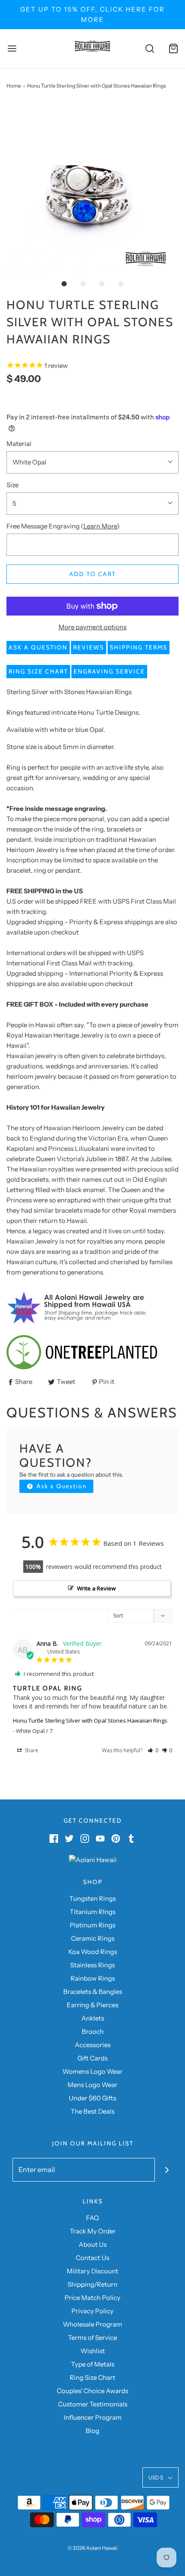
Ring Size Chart (38, 671)
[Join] (167, 2170)
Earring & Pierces (92, 2005)
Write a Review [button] (96, 1588)
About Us (93, 2244)
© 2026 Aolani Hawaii (92, 2548)
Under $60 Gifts (92, 2098)
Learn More (100, 526)
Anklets (93, 2018)
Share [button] (31, 1750)
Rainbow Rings (93, 1978)
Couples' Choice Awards (92, 2391)
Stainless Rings (92, 1965)
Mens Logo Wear (92, 2085)
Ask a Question (38, 647)
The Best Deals (92, 2111)
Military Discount (92, 2271)
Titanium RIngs (92, 1912)
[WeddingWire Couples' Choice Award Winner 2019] (93, 1859)
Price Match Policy (92, 2298)
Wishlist (93, 2351)
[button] (92, 188)
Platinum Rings (92, 1925)
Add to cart (92, 574)
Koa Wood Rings (93, 1952)
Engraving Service (109, 671)
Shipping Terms (139, 647)
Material (19, 444)
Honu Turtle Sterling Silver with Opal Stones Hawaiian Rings (90, 1720)
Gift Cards (92, 2058)
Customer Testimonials (93, 2404)
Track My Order (93, 2231)
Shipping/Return (92, 2284)
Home (14, 86)
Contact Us (92, 2258)
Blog (92, 2431)
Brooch (93, 2031)
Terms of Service (92, 2338)
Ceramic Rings (93, 1938)
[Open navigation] (12, 49)
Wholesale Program (92, 2324)
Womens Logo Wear (92, 2071)
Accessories (93, 2045)
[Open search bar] (150, 49)
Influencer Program (93, 2417)
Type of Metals (93, 2364)
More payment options (92, 627)
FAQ (92, 2218)
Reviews (89, 647)
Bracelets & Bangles (93, 1992)
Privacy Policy (92, 2311)
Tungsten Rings (92, 1898)
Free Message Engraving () (63, 526)
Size (12, 485)
